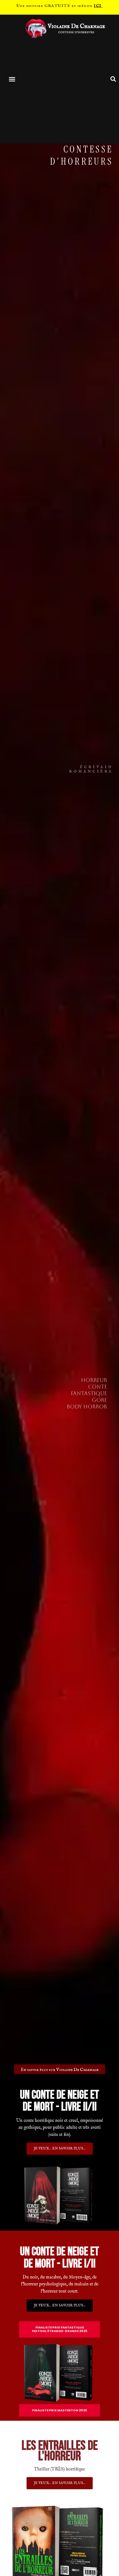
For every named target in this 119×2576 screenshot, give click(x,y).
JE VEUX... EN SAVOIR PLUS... (60, 2483)
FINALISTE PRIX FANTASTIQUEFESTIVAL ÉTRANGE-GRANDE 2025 (60, 2329)
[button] (12, 79)
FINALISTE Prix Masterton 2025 (60, 2410)
